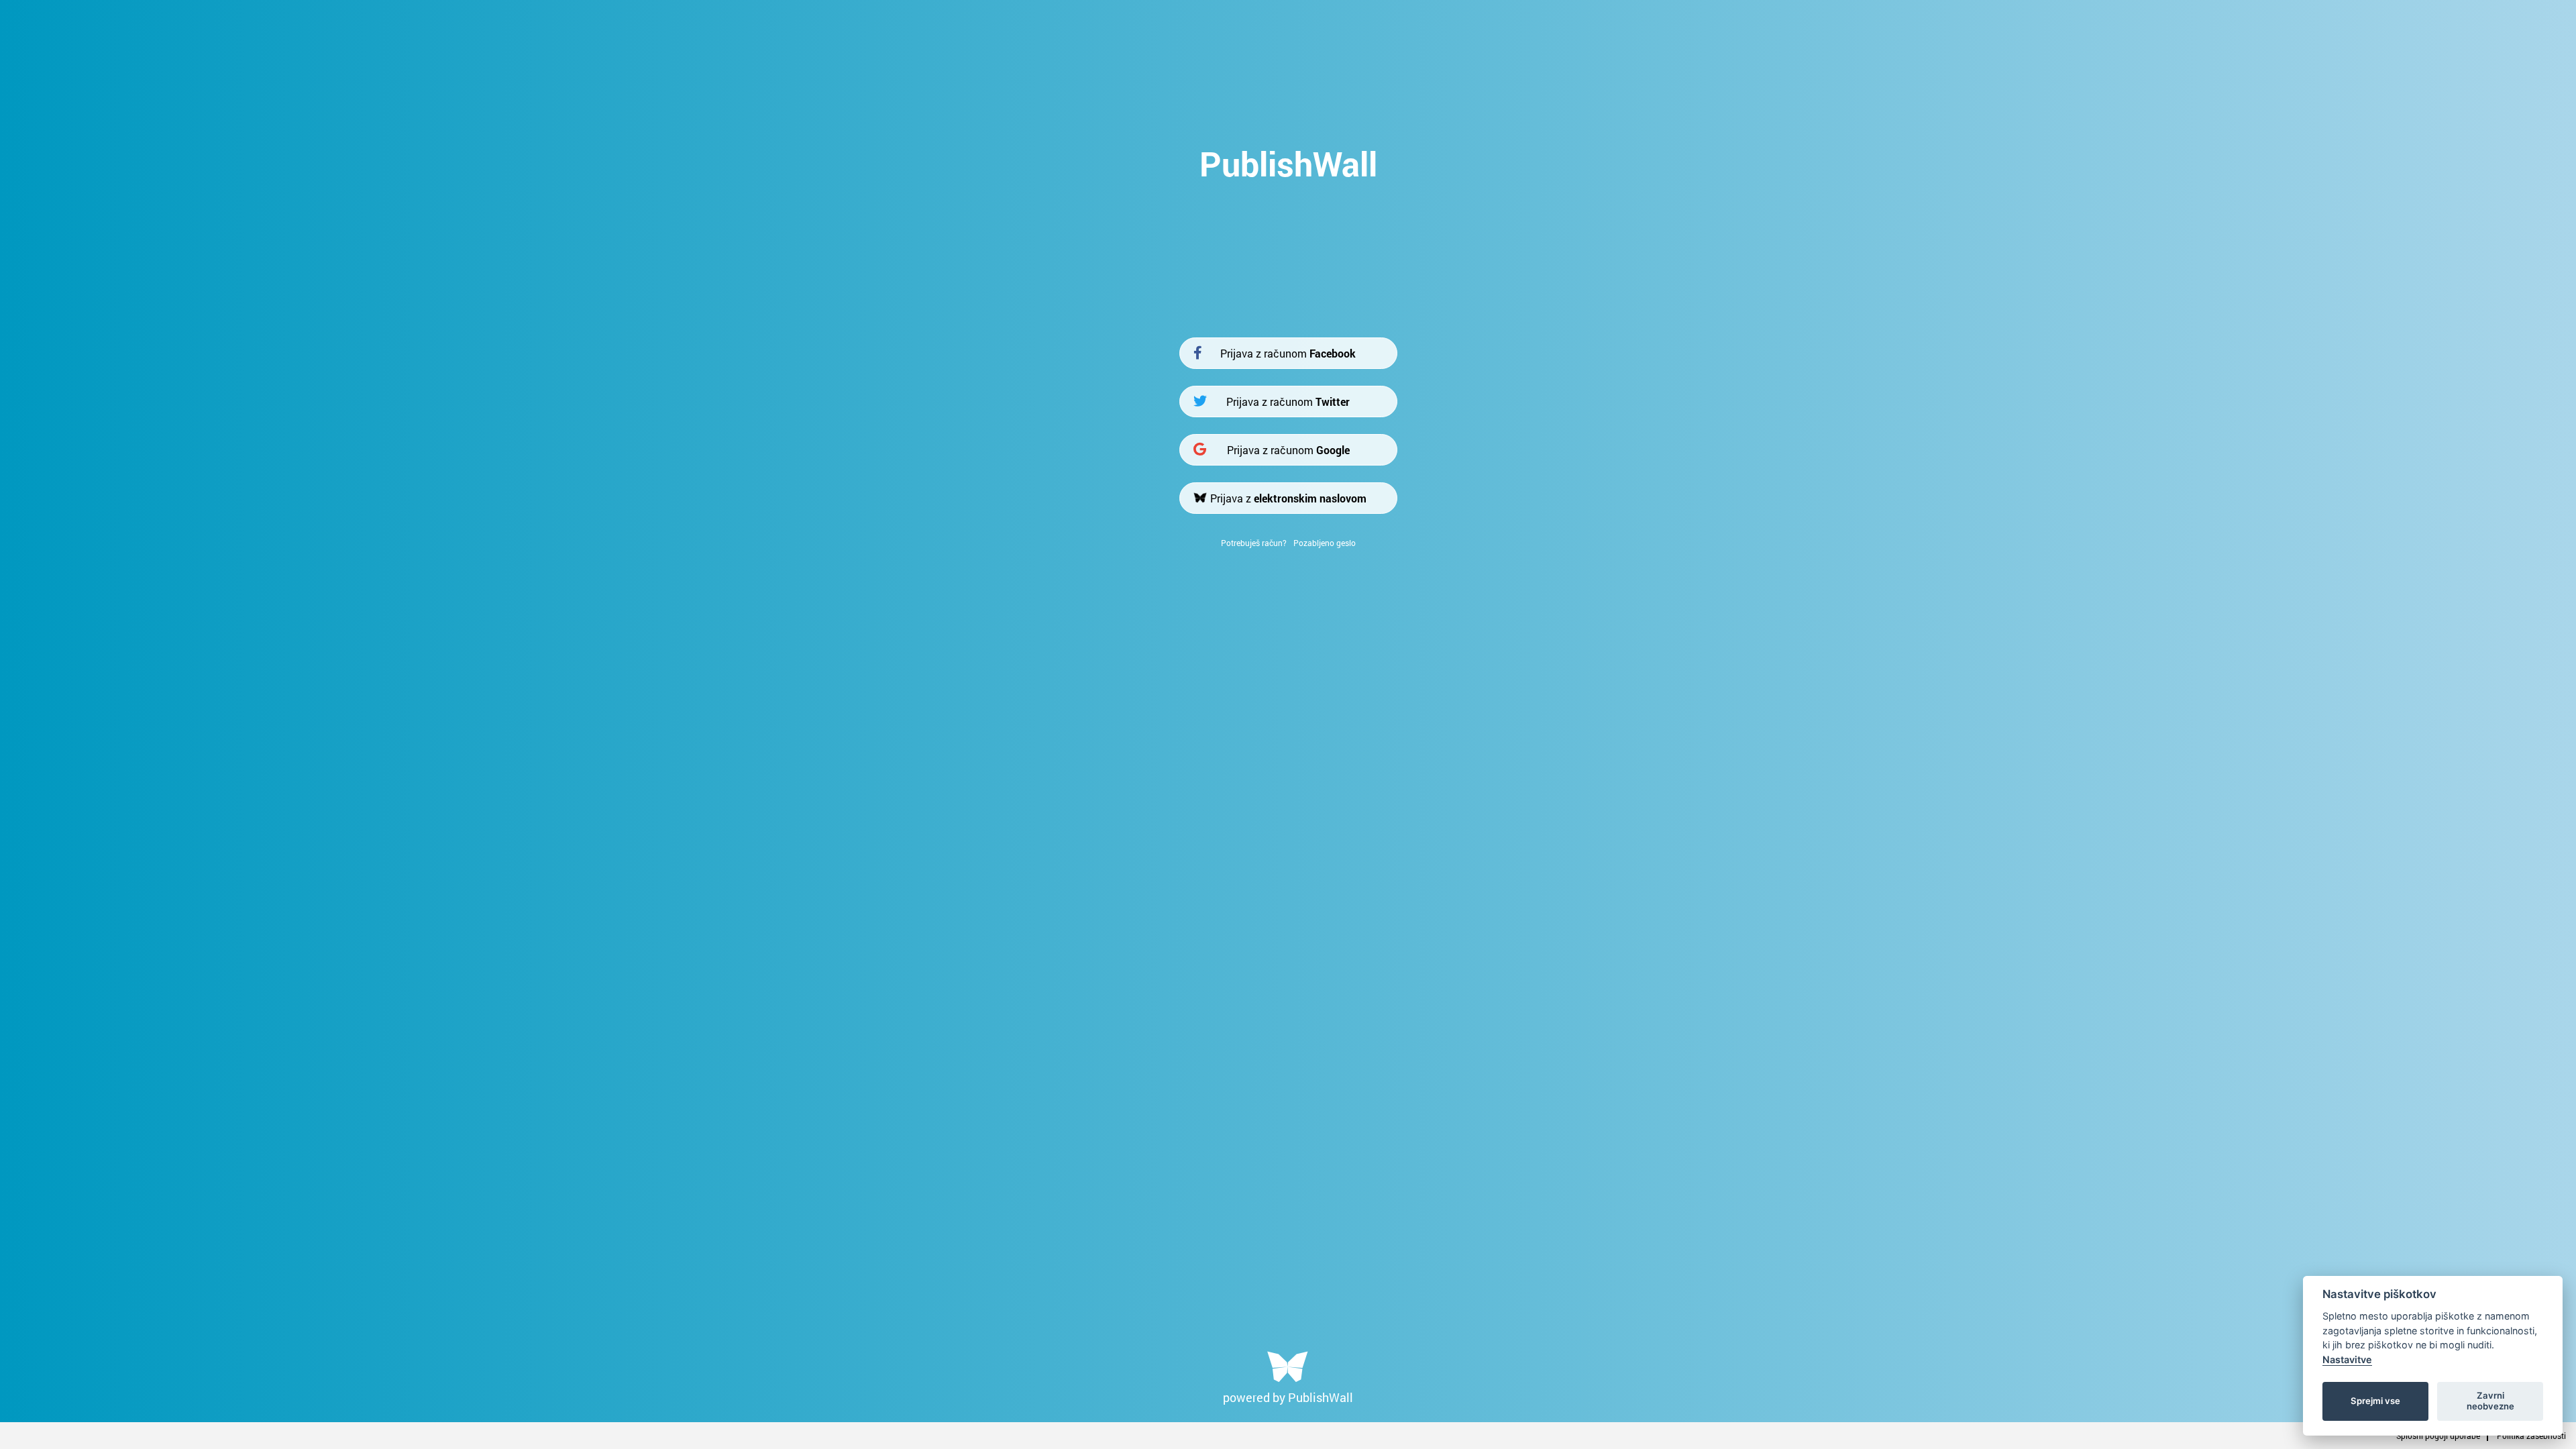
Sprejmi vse (2375, 1401)
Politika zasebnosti (2531, 1436)
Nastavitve (2347, 1359)
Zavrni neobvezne (2490, 1401)
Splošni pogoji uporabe (2438, 1436)
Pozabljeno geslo (1325, 543)
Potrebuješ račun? (1254, 543)
